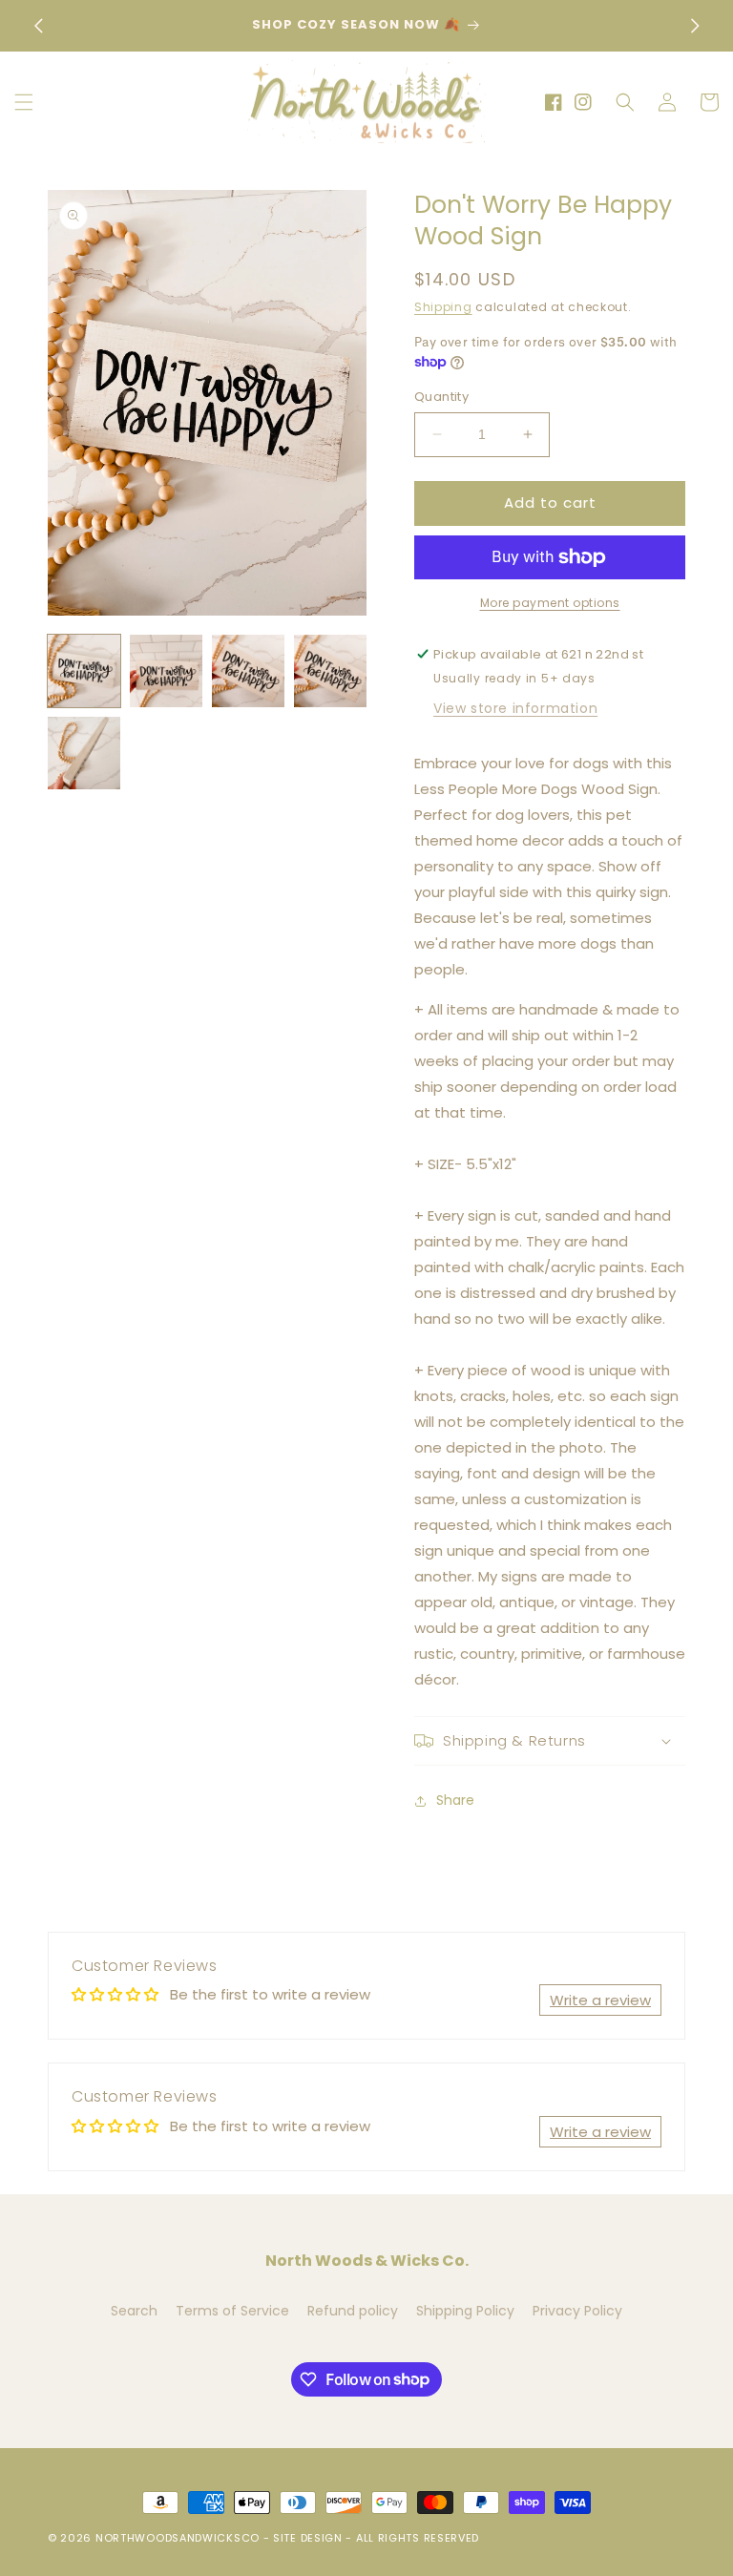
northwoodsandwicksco (178, 2538)
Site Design (308, 2538)
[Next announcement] (695, 26)
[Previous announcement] (38, 26)
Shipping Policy (465, 2311)
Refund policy (353, 2311)
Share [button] (455, 1800)
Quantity (441, 397)
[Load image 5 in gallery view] (84, 753)
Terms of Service (232, 2311)
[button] (24, 102)
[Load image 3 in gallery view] (248, 671)
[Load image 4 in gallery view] (330, 671)
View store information (515, 708)
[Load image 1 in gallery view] (84, 671)
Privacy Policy (577, 2311)
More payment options (550, 603)
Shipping (443, 307)
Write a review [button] (600, 2000)
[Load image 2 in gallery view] (166, 671)
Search (134, 2311)
